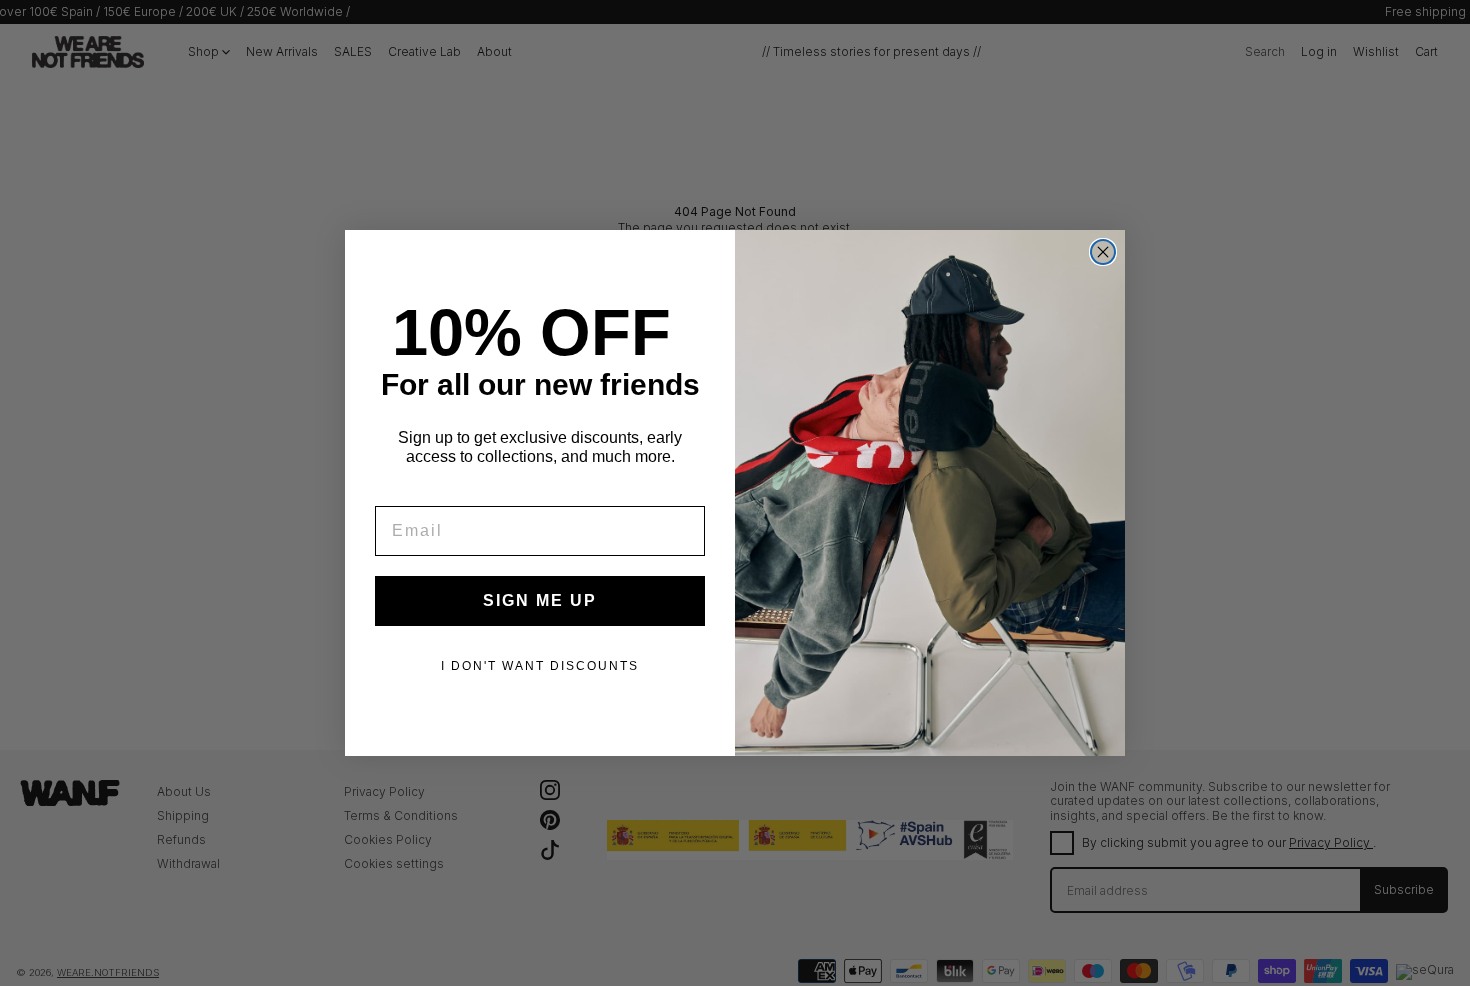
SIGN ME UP (540, 600)
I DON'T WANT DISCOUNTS (540, 666)
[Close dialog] (1103, 252)
